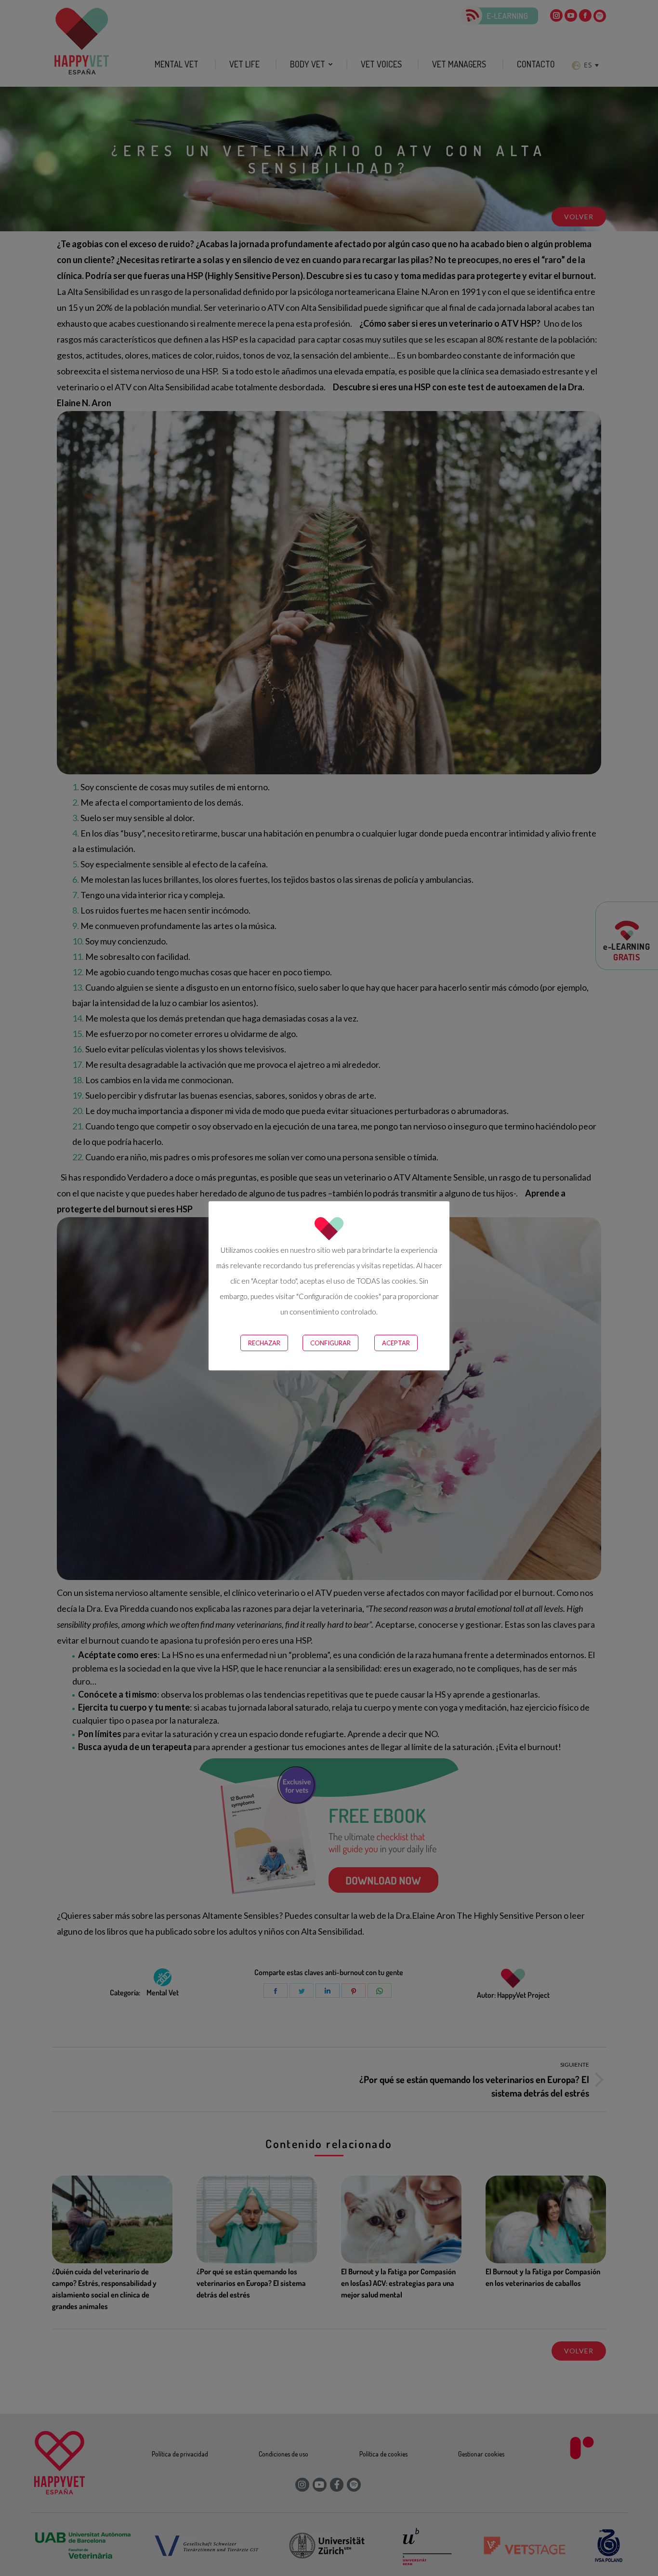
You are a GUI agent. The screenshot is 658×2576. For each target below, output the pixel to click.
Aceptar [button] (396, 1343)
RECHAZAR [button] (264, 1343)
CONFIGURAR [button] (330, 1343)
